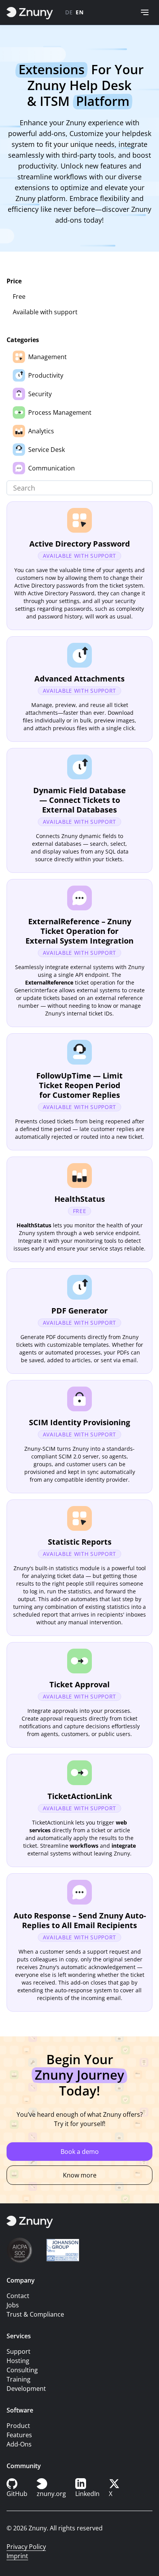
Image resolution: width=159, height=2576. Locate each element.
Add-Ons (19, 2444)
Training (19, 2379)
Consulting (22, 2370)
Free (19, 296)
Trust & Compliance (35, 2314)
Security (40, 394)
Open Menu (145, 12)
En (79, 12)
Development (26, 2389)
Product (18, 2426)
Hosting (18, 2361)
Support (19, 2351)
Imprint (17, 2556)
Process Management (60, 412)
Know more (80, 2175)
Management (47, 357)
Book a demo (80, 2152)
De (69, 12)
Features (19, 2435)
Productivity (46, 375)
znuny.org (51, 2494)
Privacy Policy (26, 2547)
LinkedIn (87, 2494)
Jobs (13, 2305)
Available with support (45, 312)
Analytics (41, 431)
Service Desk (47, 450)
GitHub (17, 2494)
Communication (52, 468)
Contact (18, 2296)
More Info (79, 566)
